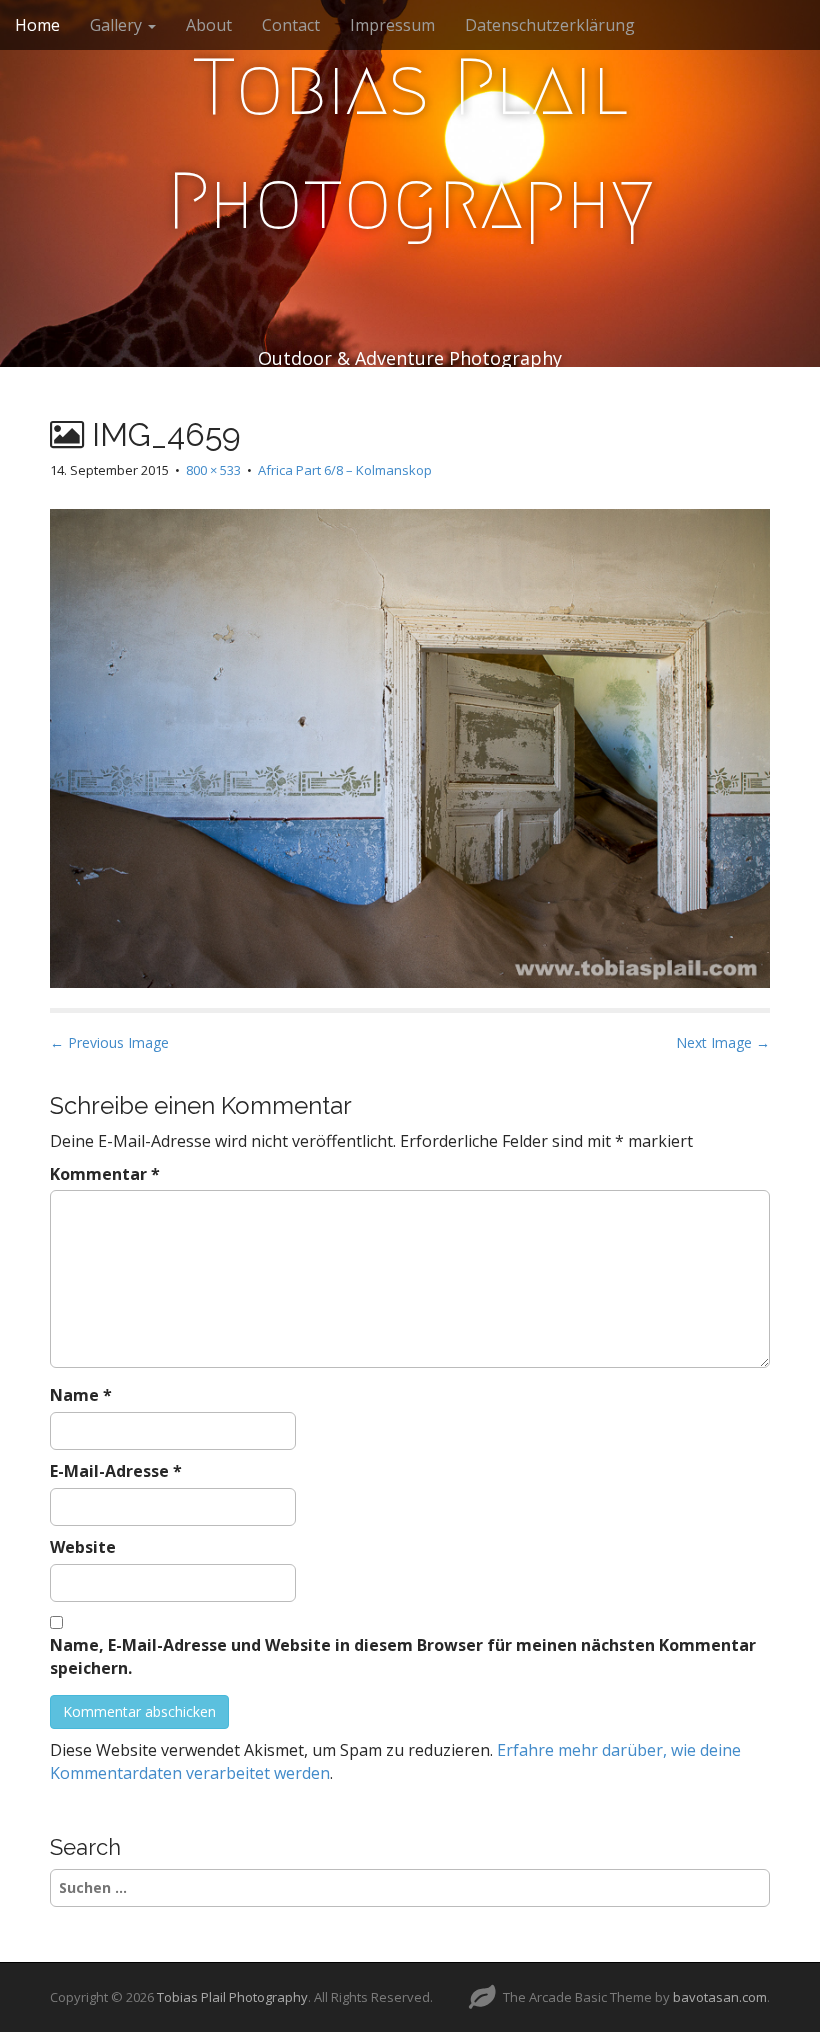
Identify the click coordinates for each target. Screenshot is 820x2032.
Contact (291, 25)
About (209, 25)
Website (83, 1547)
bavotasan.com (720, 1997)
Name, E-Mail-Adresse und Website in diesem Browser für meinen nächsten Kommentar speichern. (403, 1656)
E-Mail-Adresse (116, 1471)
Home (37, 25)
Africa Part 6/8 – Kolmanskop (345, 470)
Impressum (392, 25)
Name (81, 1395)
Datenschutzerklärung (550, 25)
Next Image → (723, 1042)
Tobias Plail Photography (410, 144)
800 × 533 (213, 470)
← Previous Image (109, 1042)
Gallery (118, 25)
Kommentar (105, 1174)
